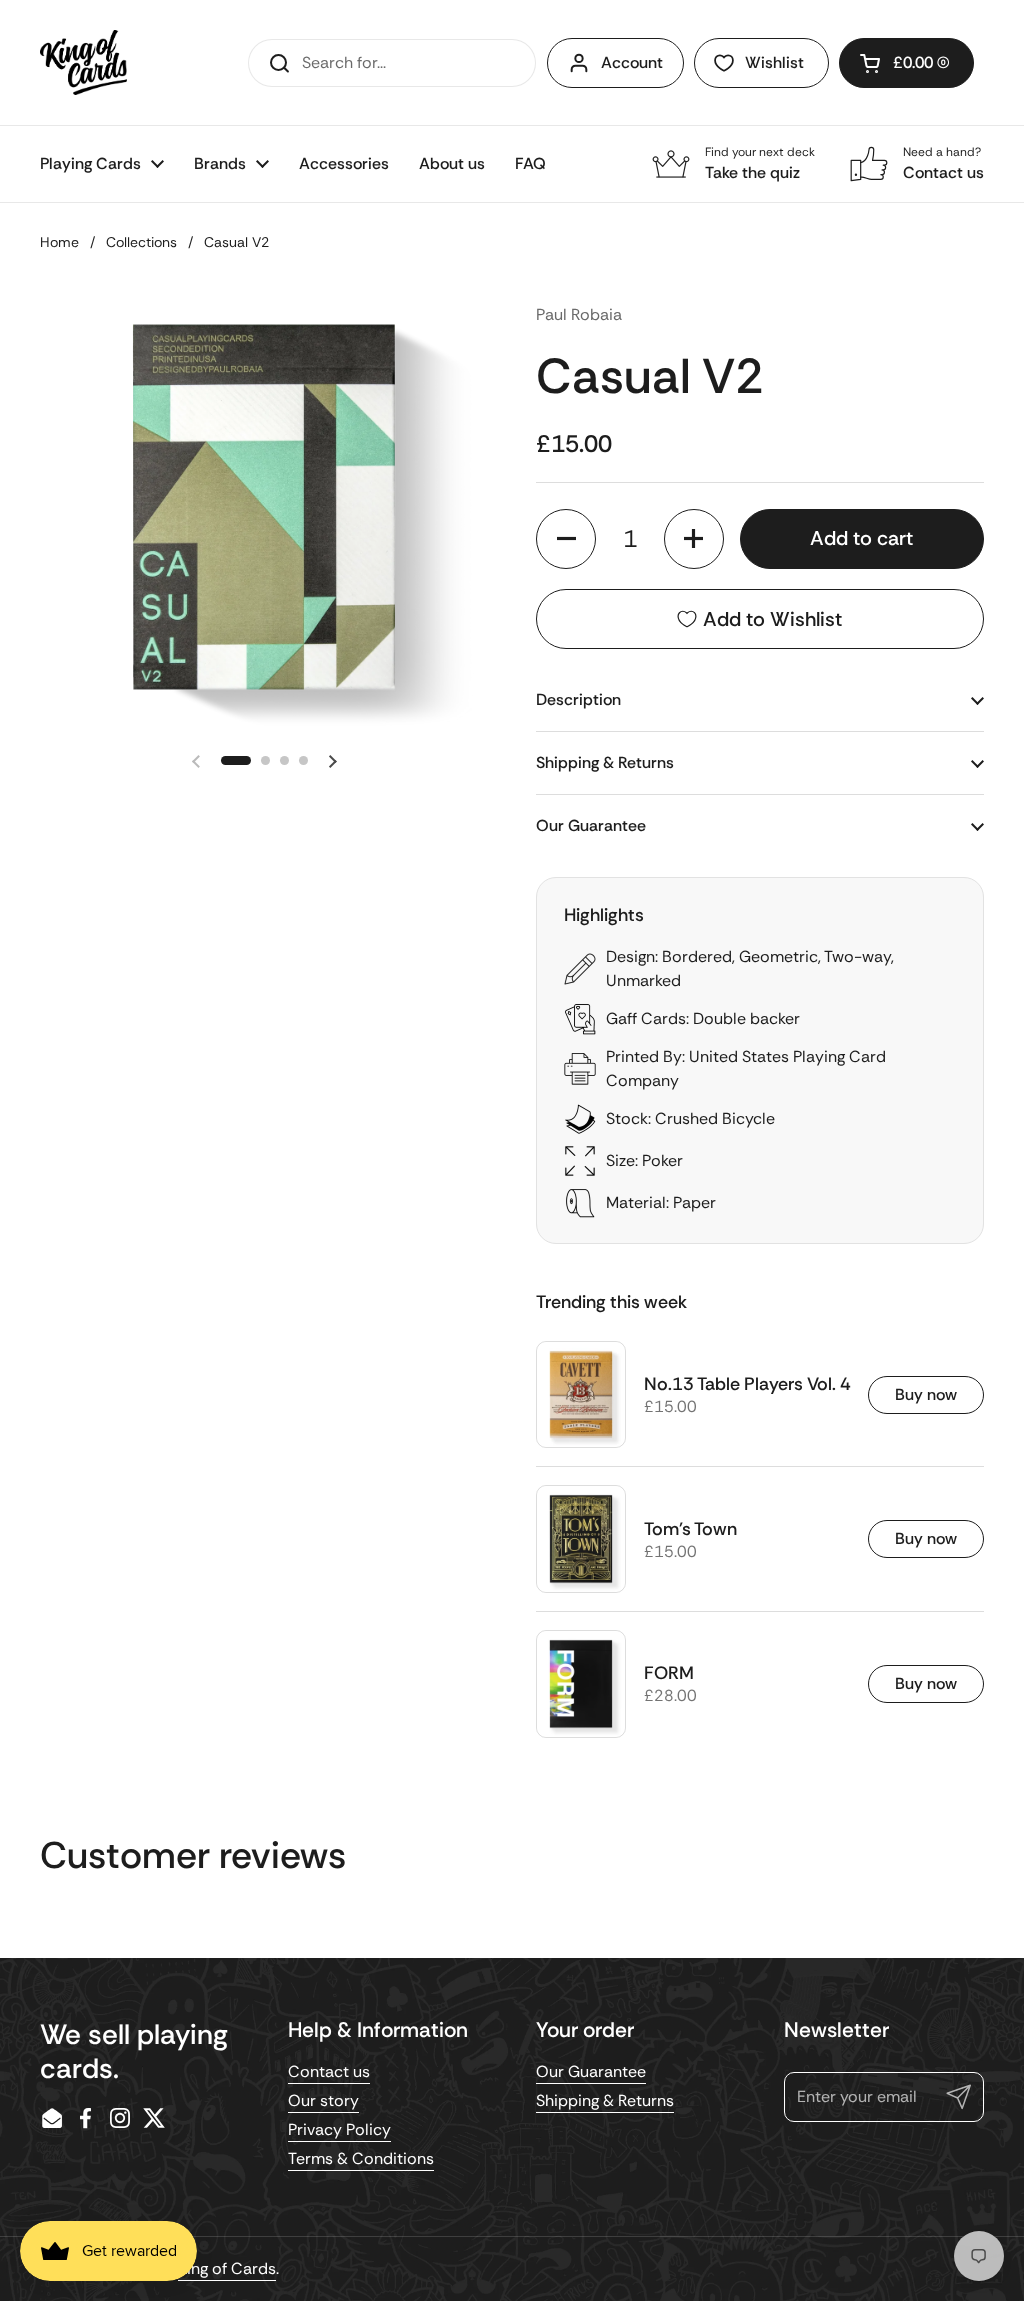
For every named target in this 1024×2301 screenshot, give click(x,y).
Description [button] (578, 699)
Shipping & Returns (605, 2100)
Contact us (329, 2071)
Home (59, 242)
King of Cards (227, 2268)
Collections (141, 242)
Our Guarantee (591, 2071)
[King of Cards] (83, 62)
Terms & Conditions (361, 2158)
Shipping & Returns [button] (605, 762)
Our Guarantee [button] (591, 825)
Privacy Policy (339, 2129)
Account (632, 62)
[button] (906, 63)
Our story (323, 2100)
